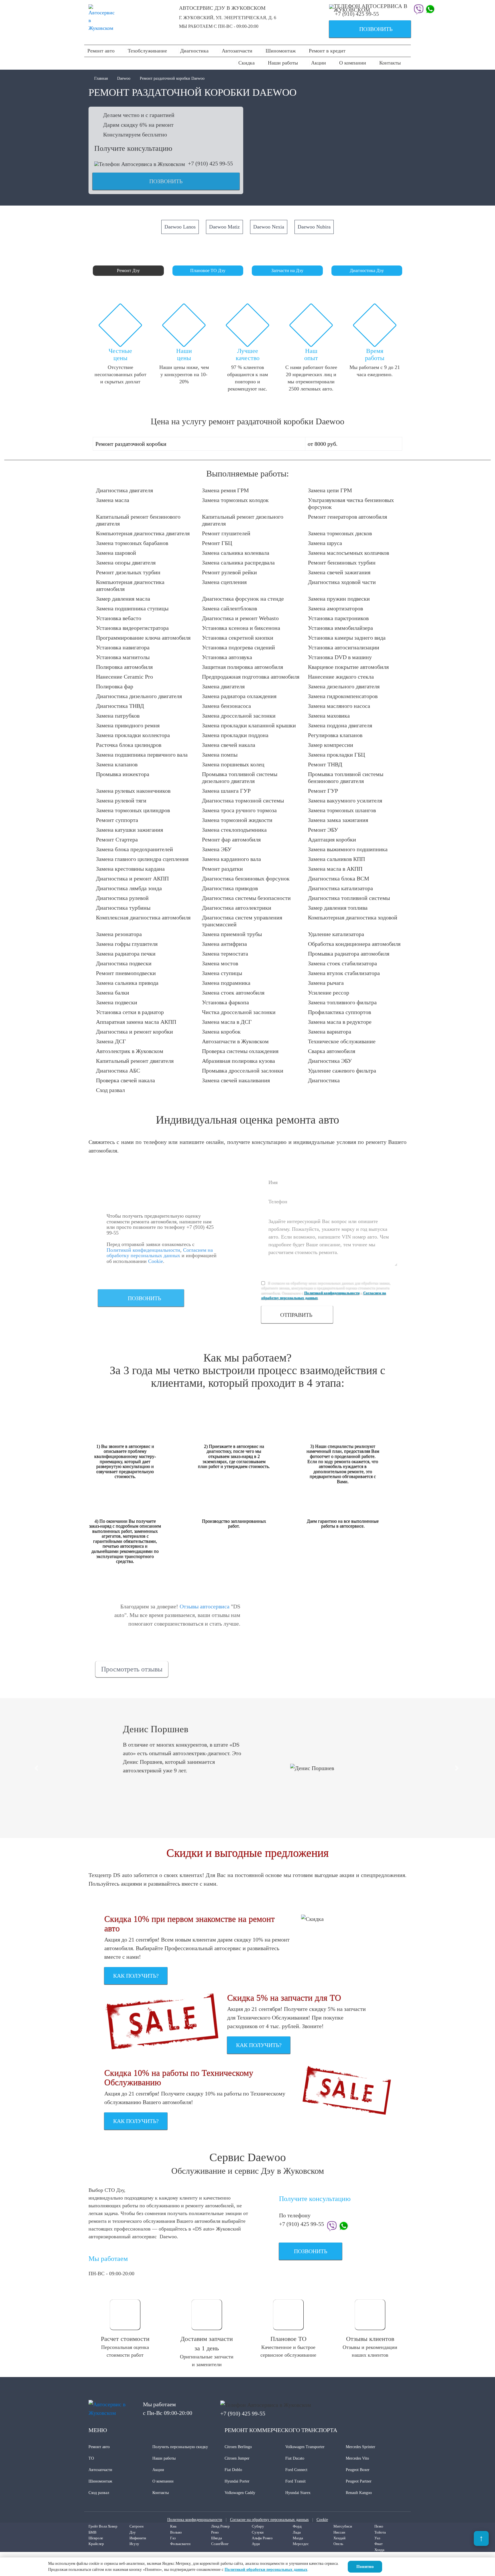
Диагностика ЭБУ (330, 1061)
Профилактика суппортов (339, 1012)
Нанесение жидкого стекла (341, 677)
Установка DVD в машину (340, 657)
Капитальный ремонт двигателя (135, 1061)
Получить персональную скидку (180, 2447)
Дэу (133, 2532)
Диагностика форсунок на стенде (243, 599)
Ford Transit (295, 2481)
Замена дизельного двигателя (344, 686)
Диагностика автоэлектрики (237, 908)
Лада (297, 2532)
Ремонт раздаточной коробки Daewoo (172, 78)
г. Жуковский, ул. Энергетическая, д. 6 (228, 18)
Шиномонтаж (281, 51)
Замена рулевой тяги (121, 800)
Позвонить (363, 30)
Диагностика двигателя (124, 490)
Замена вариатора (330, 1032)
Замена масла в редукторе (340, 1022)
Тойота (380, 2532)
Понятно (365, 2567)
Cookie (156, 1261)
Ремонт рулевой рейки (229, 572)
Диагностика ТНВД (120, 706)
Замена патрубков (118, 716)
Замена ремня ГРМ (225, 490)
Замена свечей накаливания (236, 1080)
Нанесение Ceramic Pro (124, 677)
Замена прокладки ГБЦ (336, 755)
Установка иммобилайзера (340, 628)
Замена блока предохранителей (134, 849)
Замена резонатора (119, 934)
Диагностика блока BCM (339, 878)
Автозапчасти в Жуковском (235, 1041)
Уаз (377, 2538)
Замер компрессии (331, 745)
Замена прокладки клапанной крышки (249, 725)
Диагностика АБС (118, 1071)
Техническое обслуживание (342, 1041)
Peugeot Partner (359, 2481)
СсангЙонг (220, 2544)
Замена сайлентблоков (229, 608)
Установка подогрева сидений (238, 647)
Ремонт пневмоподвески (126, 973)
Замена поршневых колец (233, 764)
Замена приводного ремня (128, 725)
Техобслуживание (147, 51)
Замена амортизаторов (335, 608)
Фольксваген (180, 2544)
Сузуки (258, 2532)
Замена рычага (326, 983)
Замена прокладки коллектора (133, 735)
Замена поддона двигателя (340, 725)
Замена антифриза (224, 944)
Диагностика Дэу (367, 271)
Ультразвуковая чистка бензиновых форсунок (351, 503)
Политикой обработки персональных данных (266, 2570)
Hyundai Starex (298, 2493)
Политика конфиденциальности (195, 2520)
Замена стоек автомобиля (233, 993)
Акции (319, 63)
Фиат (379, 2544)
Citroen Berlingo (238, 2447)
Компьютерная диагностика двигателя (143, 533)
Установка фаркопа (225, 1002)
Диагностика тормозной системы (243, 800)
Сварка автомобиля (332, 1051)
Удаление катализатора (336, 934)
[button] (37, 1768)
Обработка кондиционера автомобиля (354, 944)
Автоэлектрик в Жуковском (130, 1051)
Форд (297, 2526)
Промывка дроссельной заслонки (243, 1071)
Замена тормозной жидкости (237, 820)
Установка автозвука (227, 657)
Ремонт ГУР (323, 791)
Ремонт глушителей (226, 533)
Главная (102, 78)
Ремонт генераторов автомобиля (347, 517)
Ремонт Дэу (128, 271)
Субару (258, 2526)
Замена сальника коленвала (236, 553)
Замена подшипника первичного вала (142, 755)
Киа (173, 2526)
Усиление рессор (329, 993)
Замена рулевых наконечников (133, 791)
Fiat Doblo (233, 2470)
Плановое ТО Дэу (208, 271)
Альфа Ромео (262, 2538)
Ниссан (339, 2532)
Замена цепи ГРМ (330, 490)
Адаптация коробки (332, 839)
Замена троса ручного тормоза (239, 810)
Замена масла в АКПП (335, 869)
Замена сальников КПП (336, 859)
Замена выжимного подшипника (348, 849)
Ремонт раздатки (222, 869)
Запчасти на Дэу (287, 271)
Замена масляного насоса (339, 706)
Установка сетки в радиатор (130, 1012)
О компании (353, 63)
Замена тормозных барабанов (132, 543)
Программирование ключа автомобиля (143, 638)
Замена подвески (117, 1002)
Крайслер (96, 2544)
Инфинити (138, 2538)
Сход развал (110, 1090)
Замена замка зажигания (338, 820)
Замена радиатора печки (126, 954)
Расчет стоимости (125, 2339)
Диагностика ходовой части (342, 582)
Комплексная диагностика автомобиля (143, 917)
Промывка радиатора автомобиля (349, 954)
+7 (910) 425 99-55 (357, 14)
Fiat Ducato (295, 2458)
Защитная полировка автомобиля (242, 667)
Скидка (246, 63)
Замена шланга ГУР (226, 791)
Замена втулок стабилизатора (344, 973)
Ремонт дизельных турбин (128, 572)
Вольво (176, 2532)
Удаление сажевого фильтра (342, 1071)
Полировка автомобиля (124, 667)
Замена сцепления (224, 582)
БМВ (93, 2532)
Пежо (379, 2526)
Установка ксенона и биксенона (241, 628)
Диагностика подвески (124, 963)
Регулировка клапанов (335, 735)
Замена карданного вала (231, 859)
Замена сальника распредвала (238, 563)
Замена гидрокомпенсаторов (343, 696)
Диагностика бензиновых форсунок (246, 878)
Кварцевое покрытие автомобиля (348, 667)
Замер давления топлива (338, 908)
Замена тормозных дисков (340, 533)
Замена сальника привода (127, 983)
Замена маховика (329, 716)
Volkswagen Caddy (240, 2493)
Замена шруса (325, 543)
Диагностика (194, 51)
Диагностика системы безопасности (246, 898)
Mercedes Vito (357, 2458)
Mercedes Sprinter (361, 2447)
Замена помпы (220, 755)
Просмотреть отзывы (132, 1669)
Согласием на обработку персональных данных (160, 1253)
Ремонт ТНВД (325, 764)
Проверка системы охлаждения (240, 1051)
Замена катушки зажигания (129, 830)
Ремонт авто (101, 51)
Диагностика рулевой (122, 898)
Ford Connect (296, 2470)
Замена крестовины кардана (130, 869)
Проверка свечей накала (125, 1080)
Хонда (379, 2550)
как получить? (136, 1976)
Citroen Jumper (237, 2458)
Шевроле (96, 2538)
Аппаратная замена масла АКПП (136, 1022)
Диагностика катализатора (340, 888)
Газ (173, 2538)
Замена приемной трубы (232, 934)
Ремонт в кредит (327, 51)
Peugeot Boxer (358, 2470)
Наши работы (283, 63)
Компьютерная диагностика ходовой (353, 917)
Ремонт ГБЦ (217, 543)
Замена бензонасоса (226, 706)
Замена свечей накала (229, 745)
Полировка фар (115, 686)
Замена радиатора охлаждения (239, 696)
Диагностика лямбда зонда (129, 888)
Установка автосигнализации (344, 647)
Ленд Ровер (220, 2526)
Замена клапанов (117, 764)
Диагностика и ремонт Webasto (240, 618)
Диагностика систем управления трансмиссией (242, 921)
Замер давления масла (123, 599)
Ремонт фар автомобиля (231, 839)
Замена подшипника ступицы (132, 608)
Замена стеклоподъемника (234, 830)
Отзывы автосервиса (205, 1606)
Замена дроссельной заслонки (239, 716)
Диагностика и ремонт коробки (134, 1032)
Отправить (296, 1315)
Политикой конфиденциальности (143, 1250)
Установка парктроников (338, 618)
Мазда (298, 2538)
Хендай (339, 2538)
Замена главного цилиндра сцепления (142, 859)
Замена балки (113, 993)
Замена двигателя (223, 686)
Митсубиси (343, 2526)
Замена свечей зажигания (339, 572)
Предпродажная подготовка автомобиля (251, 677)
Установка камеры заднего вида (347, 638)
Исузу (134, 2544)
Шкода (217, 2538)
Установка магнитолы (123, 657)
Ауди (256, 2544)
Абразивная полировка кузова (238, 1061)
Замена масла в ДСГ (227, 1022)
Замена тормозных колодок (235, 500)
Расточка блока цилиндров (129, 745)
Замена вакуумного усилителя (345, 800)
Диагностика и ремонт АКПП (132, 878)
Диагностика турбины (123, 908)
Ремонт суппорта (117, 820)
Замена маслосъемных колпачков (348, 553)
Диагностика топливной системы (349, 898)
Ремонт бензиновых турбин (342, 563)
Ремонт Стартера (117, 839)
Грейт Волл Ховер (103, 2526)
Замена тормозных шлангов (342, 810)
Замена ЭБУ (217, 849)
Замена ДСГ (111, 1041)
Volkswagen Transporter (305, 2447)
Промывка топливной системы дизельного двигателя (240, 778)
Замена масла (113, 500)
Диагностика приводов (230, 888)
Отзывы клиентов (370, 2339)
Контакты (390, 63)
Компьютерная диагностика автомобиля (130, 585)
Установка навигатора (123, 647)
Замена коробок (221, 1032)
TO (91, 2458)
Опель (338, 2544)
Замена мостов (220, 963)
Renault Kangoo (359, 2493)
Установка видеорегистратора (132, 628)
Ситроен (136, 2526)
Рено (215, 2532)
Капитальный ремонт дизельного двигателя (243, 520)
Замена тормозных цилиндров (133, 810)
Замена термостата (225, 954)
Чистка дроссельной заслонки (239, 1012)
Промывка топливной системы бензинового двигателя (346, 778)
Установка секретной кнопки (238, 638)
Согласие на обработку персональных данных (269, 2520)
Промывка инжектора (123, 774)
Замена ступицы (222, 973)
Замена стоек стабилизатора (342, 963)
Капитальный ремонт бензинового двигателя (138, 520)
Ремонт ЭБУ (323, 830)
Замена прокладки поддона (235, 735)
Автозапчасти (237, 51)
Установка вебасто (119, 618)
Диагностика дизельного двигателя (139, 696)
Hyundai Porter (237, 2481)
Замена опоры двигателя (126, 563)
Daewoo (124, 78)
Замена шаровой (116, 553)
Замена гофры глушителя (127, 944)
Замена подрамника (226, 983)
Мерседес (301, 2544)
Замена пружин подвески (339, 599)
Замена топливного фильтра (342, 1002)
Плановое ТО (288, 2339)
